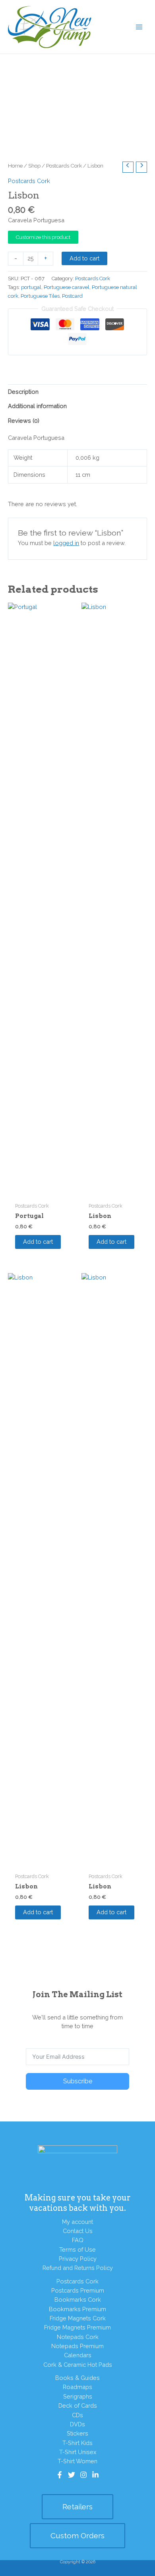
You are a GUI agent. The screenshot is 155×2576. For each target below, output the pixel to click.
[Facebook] (60, 2475)
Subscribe (78, 2081)
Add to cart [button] (38, 1242)
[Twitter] (72, 2475)
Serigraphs (78, 2396)
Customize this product (43, 237)
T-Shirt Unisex (78, 2452)
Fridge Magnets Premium (77, 2327)
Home (15, 166)
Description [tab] (23, 392)
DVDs (77, 2424)
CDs (77, 2415)
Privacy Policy (78, 2259)
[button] (77, 2507)
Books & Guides (77, 2378)
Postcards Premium (78, 2290)
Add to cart (84, 258)
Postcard (72, 296)
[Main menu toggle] (139, 27)
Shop (34, 166)
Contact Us (78, 2231)
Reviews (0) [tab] (24, 421)
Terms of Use (77, 2249)
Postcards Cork (64, 166)
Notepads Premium (77, 2346)
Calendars (78, 2355)
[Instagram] (83, 2475)
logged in (66, 543)
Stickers (77, 2433)
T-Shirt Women (77, 2461)
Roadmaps (77, 2387)
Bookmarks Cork (78, 2300)
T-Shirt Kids (77, 2443)
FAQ (78, 2240)
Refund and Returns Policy (78, 2268)
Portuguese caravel (67, 287)
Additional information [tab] (37, 406)
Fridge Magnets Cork (78, 2318)
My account (77, 2222)
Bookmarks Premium (77, 2309)
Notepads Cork (78, 2337)
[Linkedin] (95, 2475)
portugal (31, 287)
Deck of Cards (78, 2405)
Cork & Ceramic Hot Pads (78, 2365)
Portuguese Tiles (40, 296)
